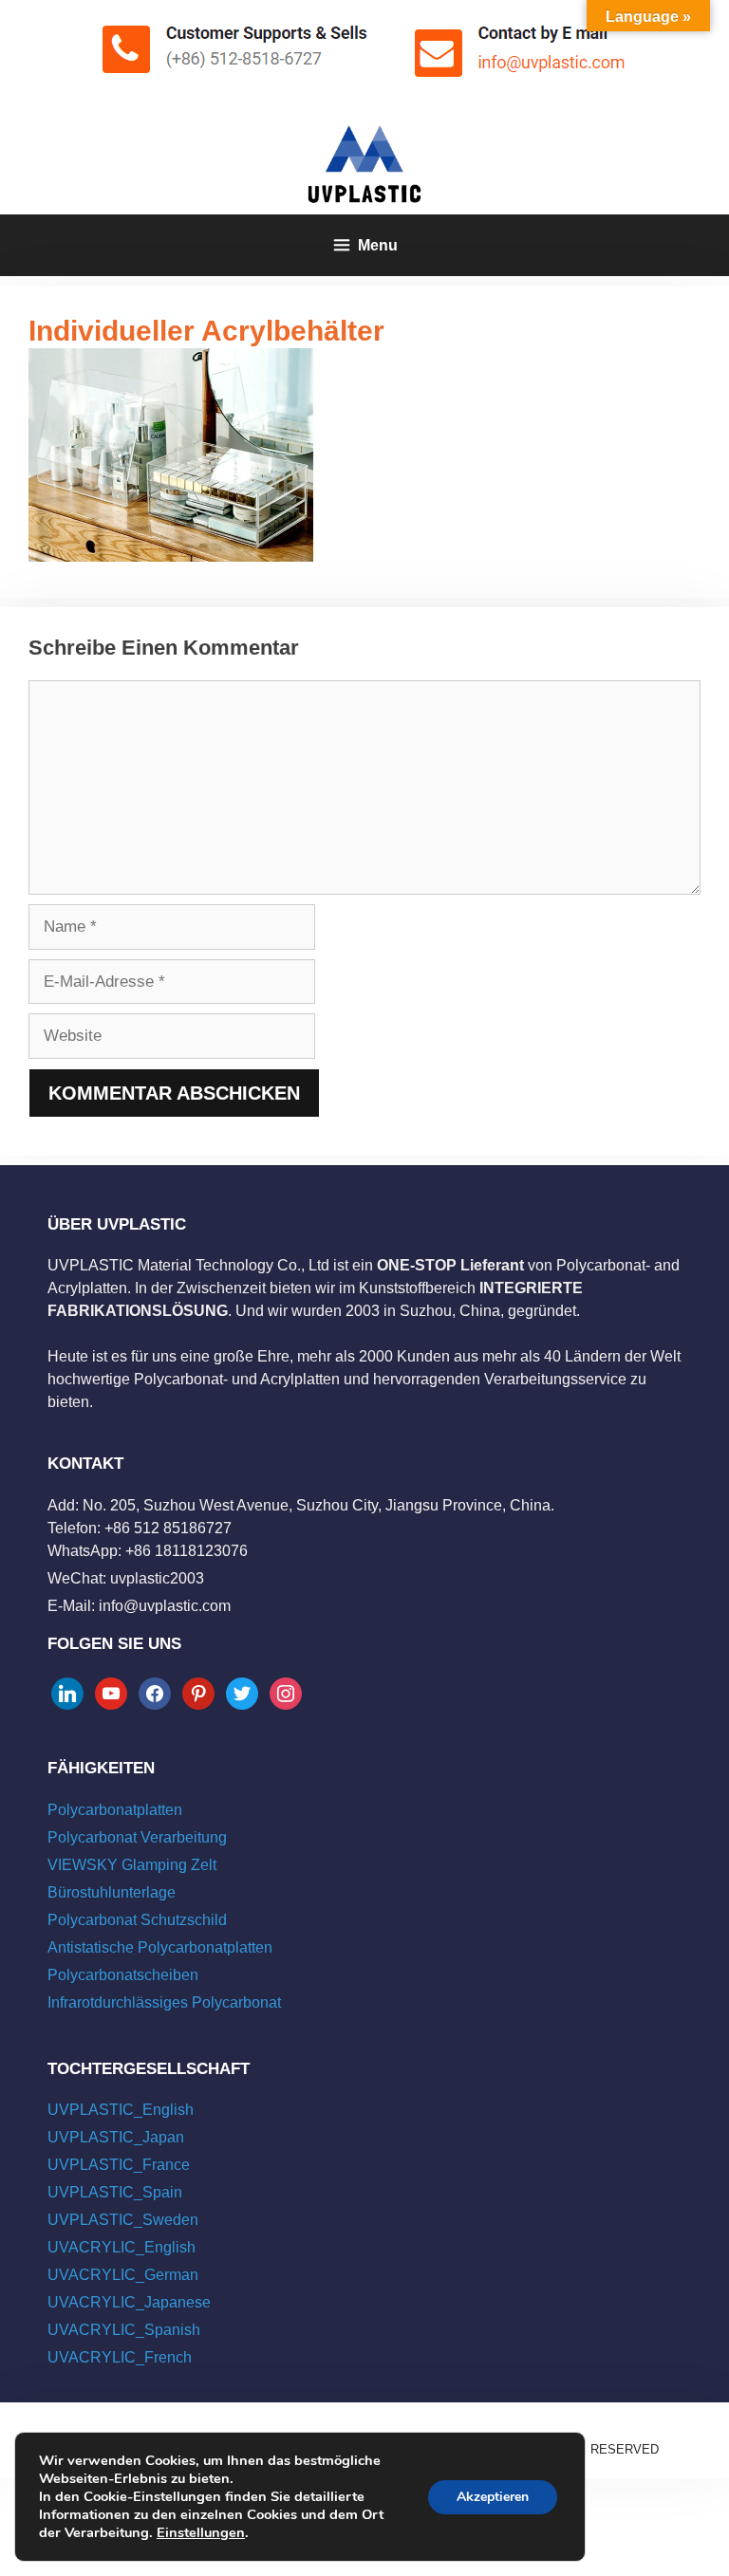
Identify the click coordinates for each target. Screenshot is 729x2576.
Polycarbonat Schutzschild (137, 1920)
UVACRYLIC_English (121, 2247)
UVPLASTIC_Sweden (123, 2220)
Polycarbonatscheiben (123, 1975)
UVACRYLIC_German (123, 2275)
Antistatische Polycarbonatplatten (160, 1947)
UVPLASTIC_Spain (115, 2192)
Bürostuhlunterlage (112, 1892)
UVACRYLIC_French (120, 2357)
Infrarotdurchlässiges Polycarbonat (164, 2002)
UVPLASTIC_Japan (116, 2137)
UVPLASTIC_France (119, 2165)
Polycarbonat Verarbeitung (137, 1837)
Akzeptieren (493, 2497)
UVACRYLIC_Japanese (129, 2302)
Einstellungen (201, 2532)
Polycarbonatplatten (115, 1810)
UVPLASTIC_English (121, 2110)
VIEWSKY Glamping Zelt (132, 1865)
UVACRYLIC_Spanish (124, 2330)
